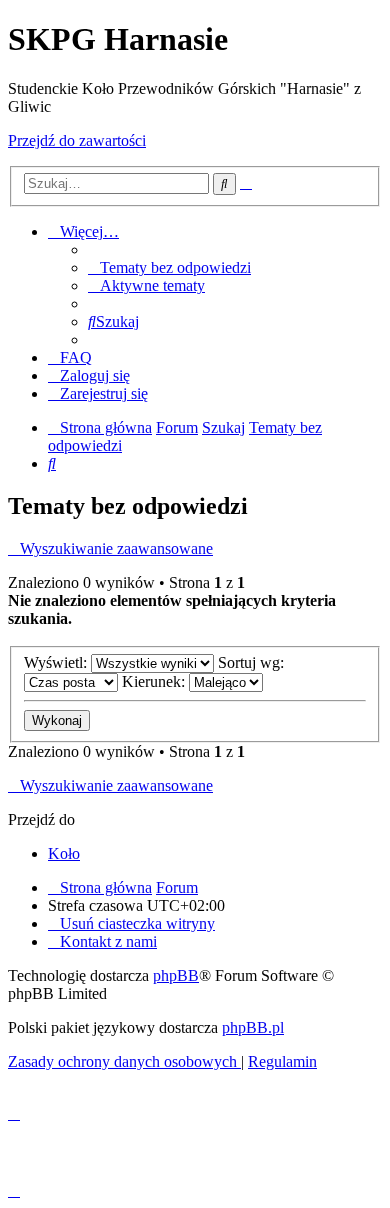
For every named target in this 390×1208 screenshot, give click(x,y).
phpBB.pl (253, 1027)
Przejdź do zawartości (77, 140)
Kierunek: (155, 681)
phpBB (176, 975)
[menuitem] (169, 267)
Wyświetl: (57, 662)
